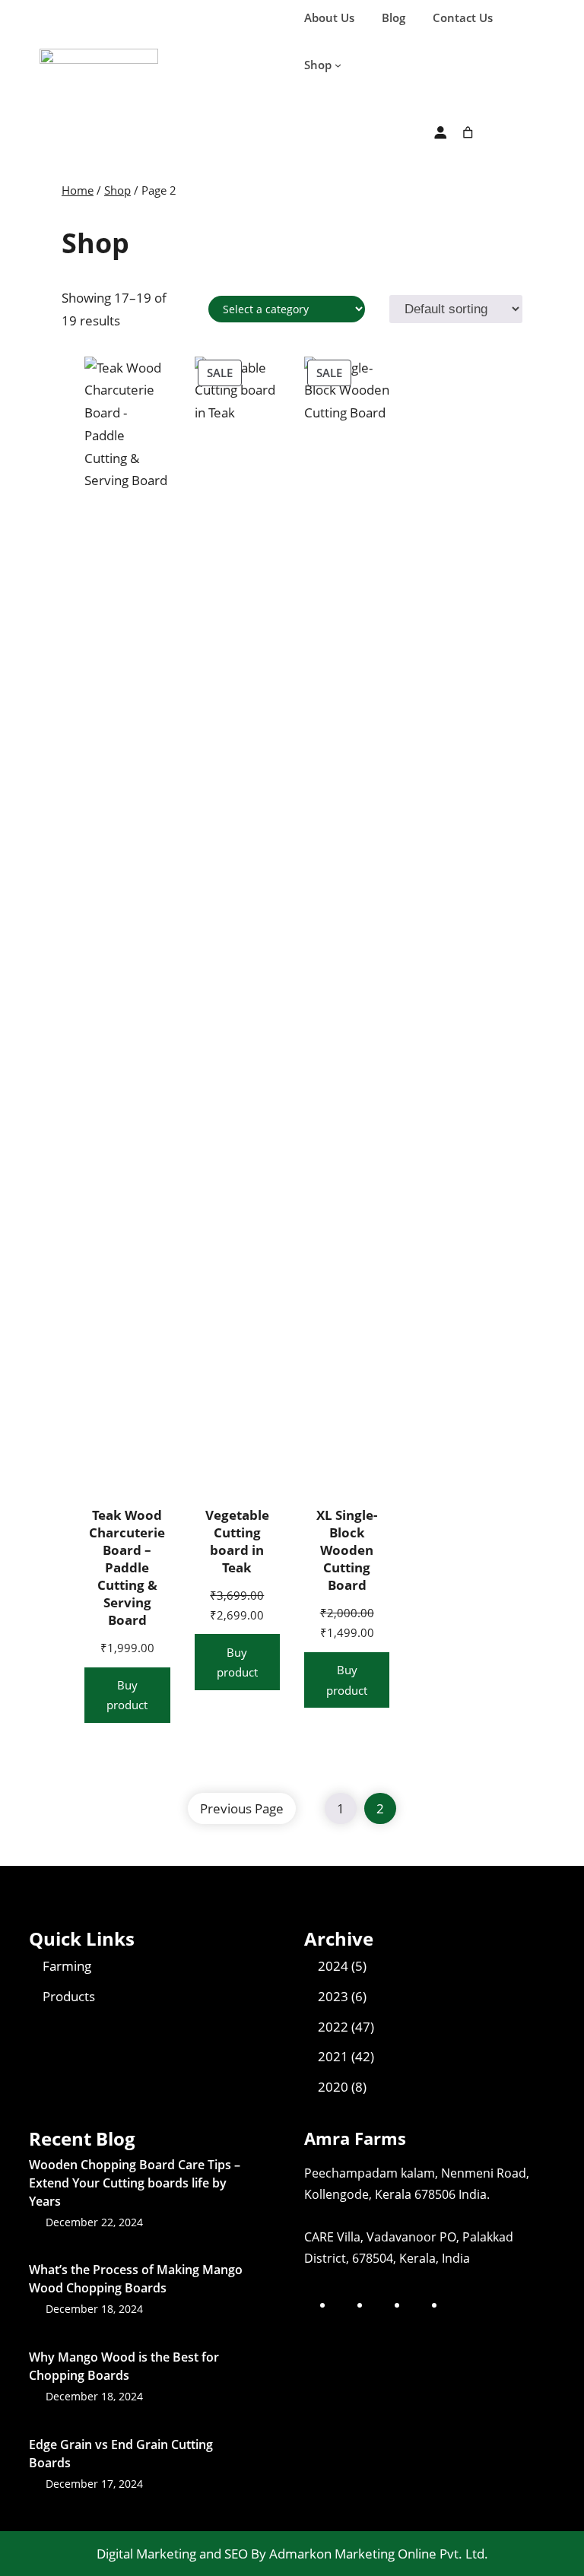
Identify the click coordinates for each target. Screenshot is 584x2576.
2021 (333, 2056)
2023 (333, 1996)
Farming (67, 1966)
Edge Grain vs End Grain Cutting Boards (121, 2454)
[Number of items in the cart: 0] (468, 133)
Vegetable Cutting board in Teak (237, 1541)
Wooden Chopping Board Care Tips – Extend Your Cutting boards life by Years (135, 2183)
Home (78, 190)
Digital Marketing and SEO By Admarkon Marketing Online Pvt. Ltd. (292, 2554)
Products (69, 1996)
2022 (333, 2027)
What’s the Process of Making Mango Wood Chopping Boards (136, 2279)
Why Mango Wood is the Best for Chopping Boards (124, 2366)
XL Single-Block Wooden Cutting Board (347, 1550)
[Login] (440, 133)
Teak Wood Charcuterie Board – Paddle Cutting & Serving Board (127, 1568)
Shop (117, 190)
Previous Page (242, 1808)
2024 (333, 1966)
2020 (333, 2087)
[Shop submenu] (338, 65)
